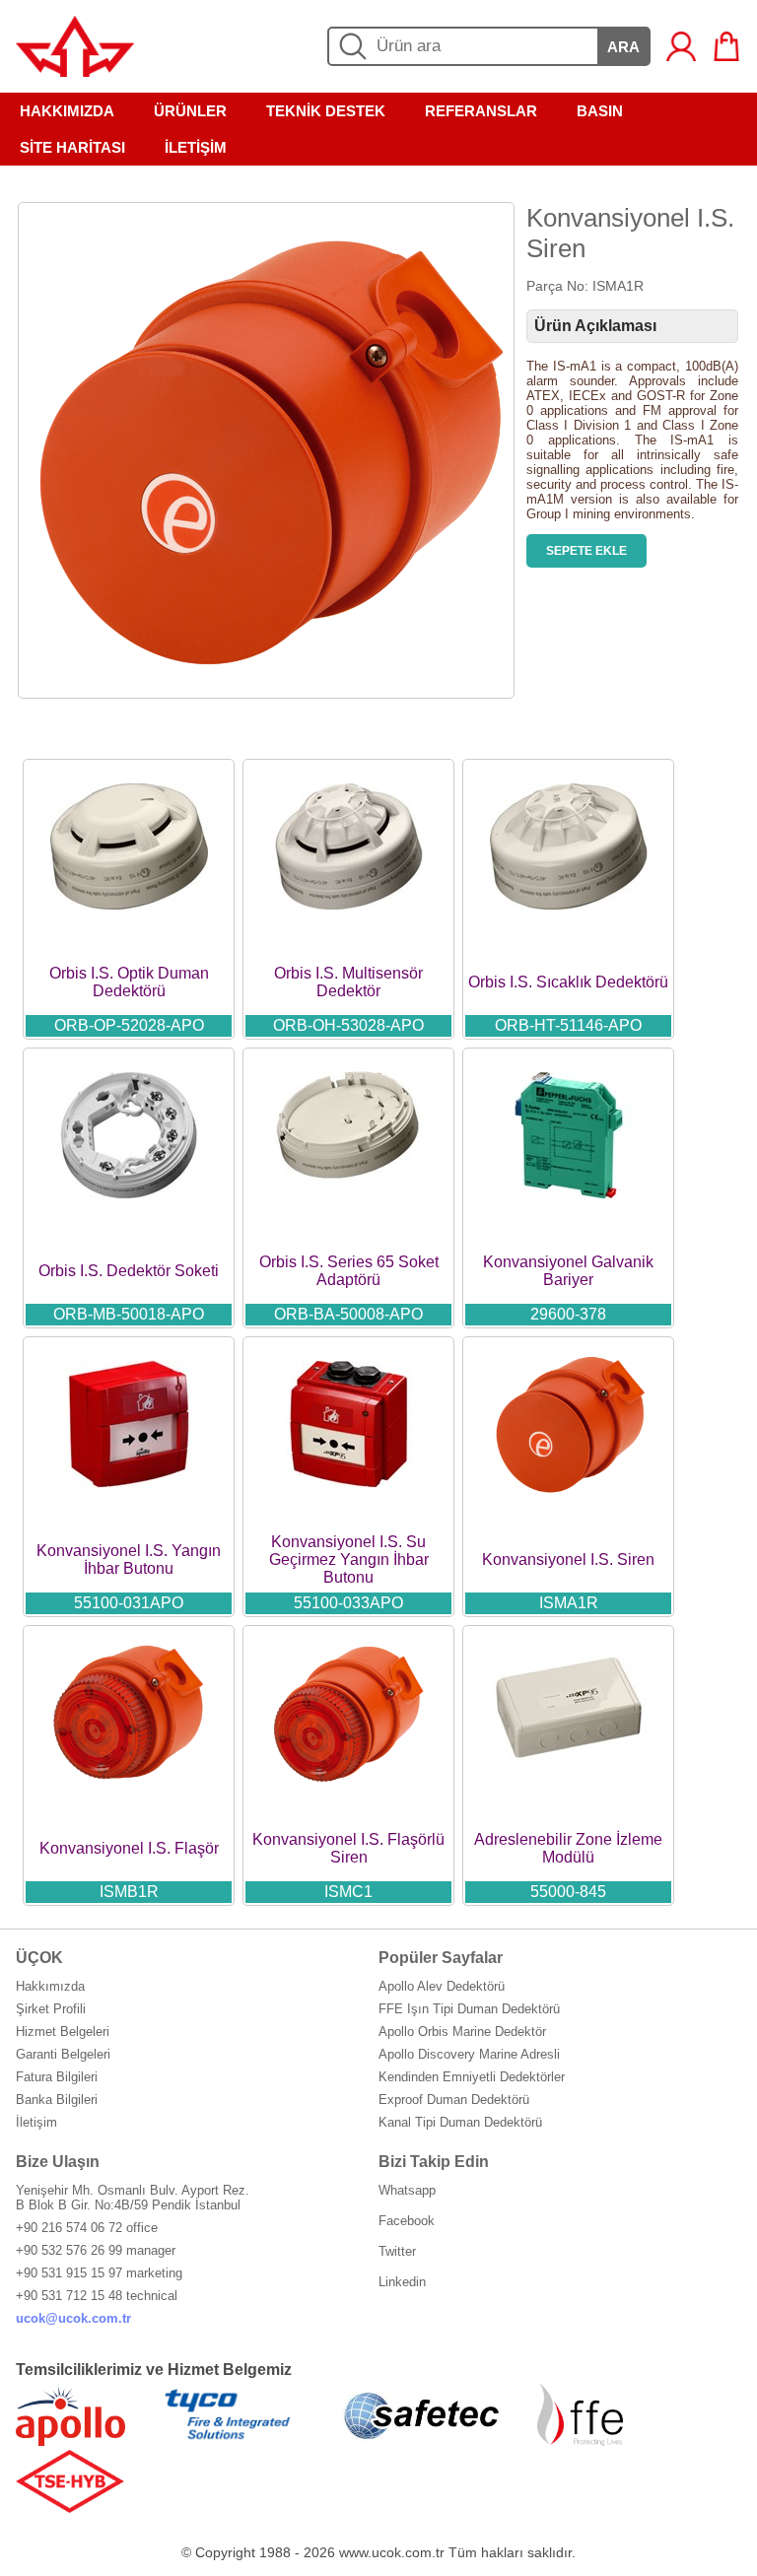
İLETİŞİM (196, 147)
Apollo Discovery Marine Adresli (469, 2054)
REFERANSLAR (481, 111)
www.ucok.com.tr (392, 2552)
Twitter (397, 2251)
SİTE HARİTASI (72, 147)
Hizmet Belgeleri (63, 2032)
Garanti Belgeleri (63, 2054)
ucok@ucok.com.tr (73, 2318)
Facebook (407, 2221)
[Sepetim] (726, 46)
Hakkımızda (50, 1986)
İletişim (36, 2122)
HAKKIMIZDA (67, 111)
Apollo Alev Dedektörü (442, 1986)
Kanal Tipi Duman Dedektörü (460, 2122)
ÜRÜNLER (190, 111)
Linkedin (402, 2282)
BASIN (600, 111)
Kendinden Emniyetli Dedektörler (472, 2077)
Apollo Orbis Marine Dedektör (462, 2032)
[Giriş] (681, 46)
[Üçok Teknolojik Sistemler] (75, 71)
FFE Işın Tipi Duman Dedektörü (469, 2009)
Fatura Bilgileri (57, 2077)
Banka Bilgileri (57, 2100)
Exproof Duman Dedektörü (454, 2100)
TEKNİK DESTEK (326, 111)
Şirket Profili (51, 2009)
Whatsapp (407, 2190)
